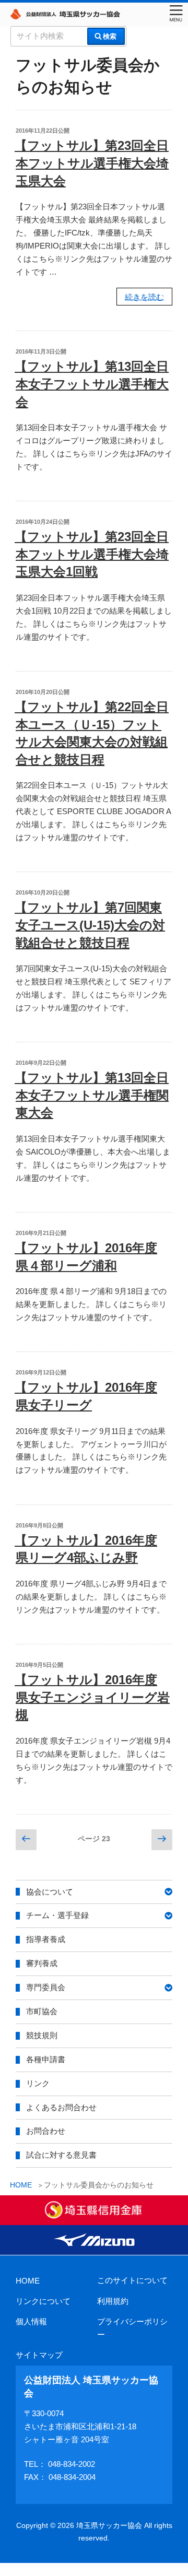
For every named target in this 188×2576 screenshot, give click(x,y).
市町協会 (42, 2011)
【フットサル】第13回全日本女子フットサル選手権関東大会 (92, 1095)
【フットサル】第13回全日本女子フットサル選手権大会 (92, 384)
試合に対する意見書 (61, 2155)
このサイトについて (132, 2280)
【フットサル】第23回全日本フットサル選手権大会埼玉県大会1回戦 (92, 554)
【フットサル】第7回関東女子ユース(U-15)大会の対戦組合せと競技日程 (90, 925)
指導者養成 (46, 1939)
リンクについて (43, 2301)
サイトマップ (39, 2355)
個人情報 (31, 2321)
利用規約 (113, 2301)
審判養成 (42, 1963)
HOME (28, 2281)
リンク (38, 2083)
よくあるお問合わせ (61, 2107)
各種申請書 (46, 2059)
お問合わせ (46, 2131)
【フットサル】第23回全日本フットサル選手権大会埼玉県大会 (92, 163)
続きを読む (144, 299)
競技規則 (42, 2035)
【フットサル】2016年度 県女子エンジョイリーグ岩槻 (92, 1697)
